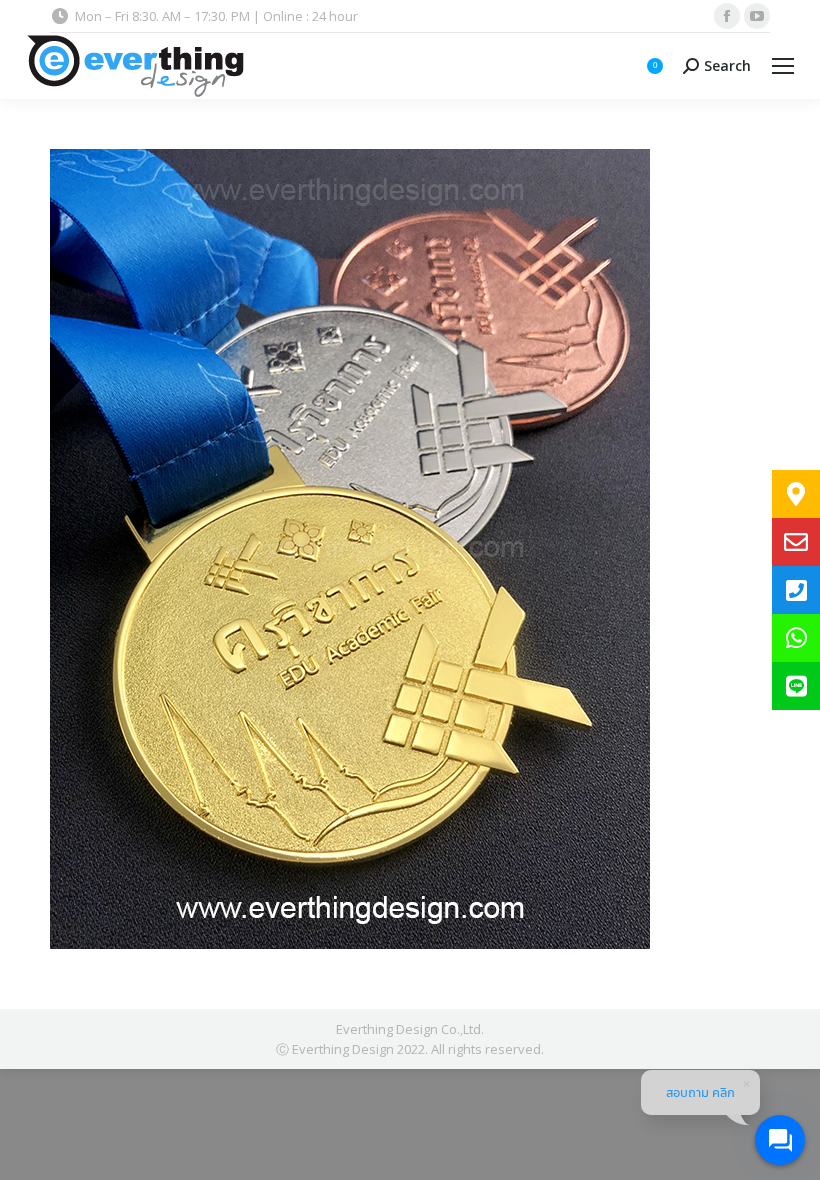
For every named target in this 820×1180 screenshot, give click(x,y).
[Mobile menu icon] (783, 66)
